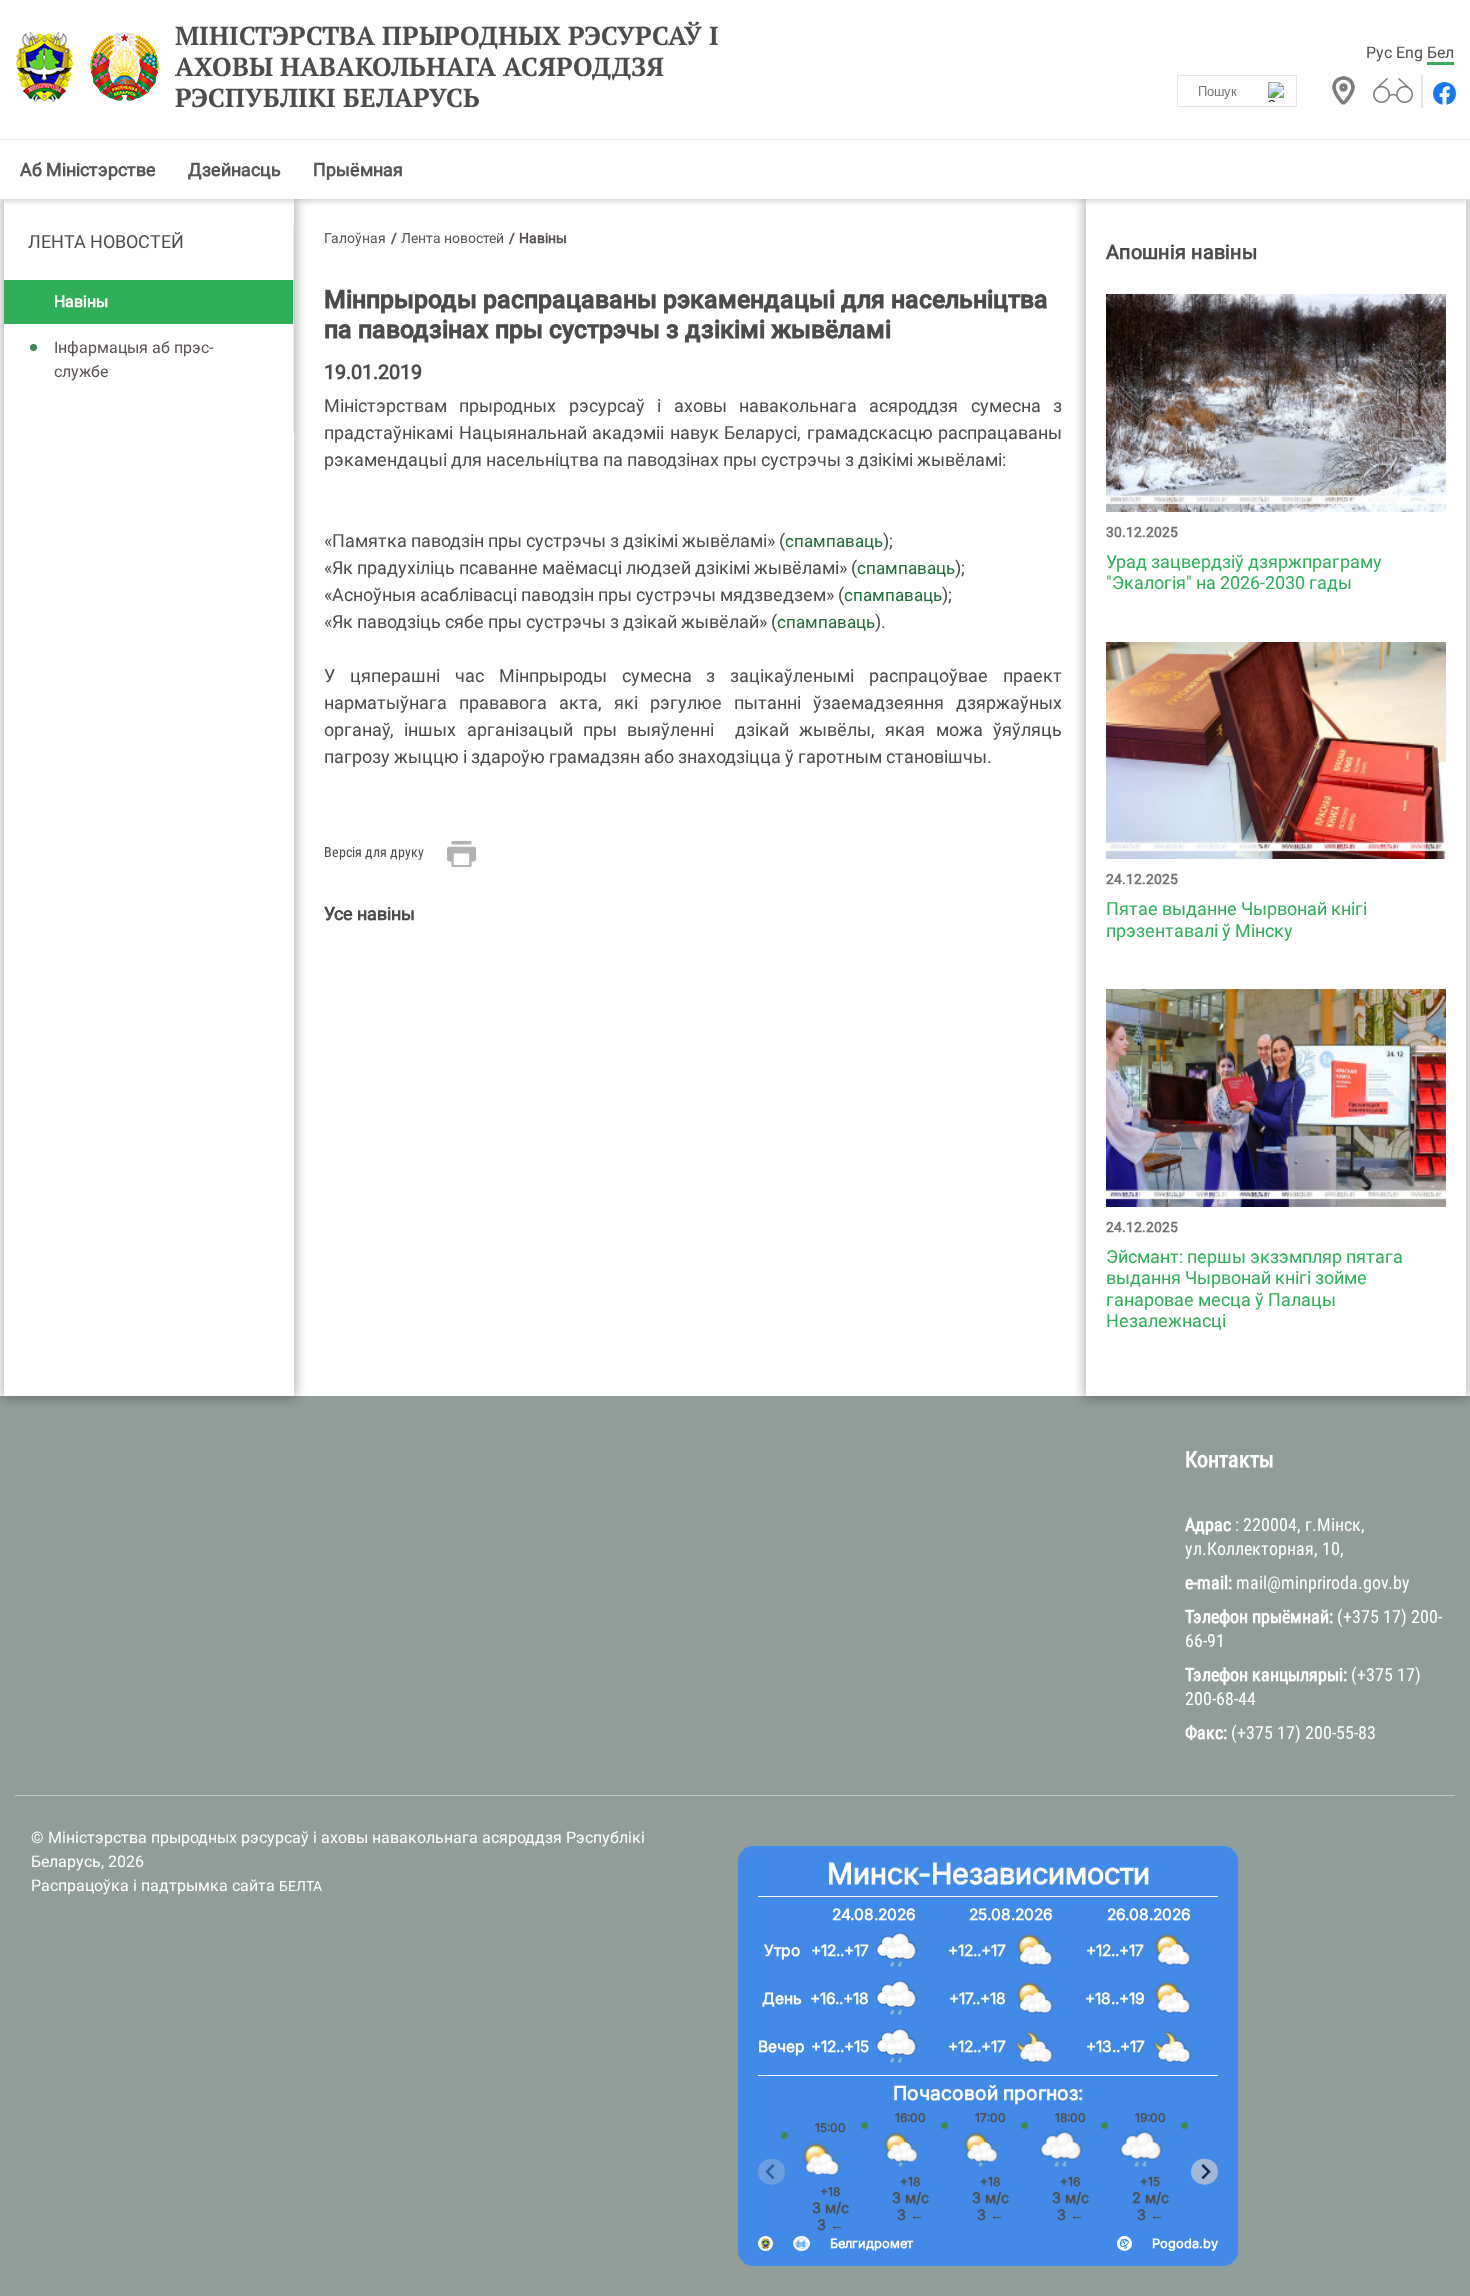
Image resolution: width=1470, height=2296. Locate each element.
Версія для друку (374, 852)
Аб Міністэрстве (88, 169)
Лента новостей (106, 241)
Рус (1379, 52)
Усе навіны (369, 913)
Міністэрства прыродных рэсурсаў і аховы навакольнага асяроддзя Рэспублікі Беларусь (447, 67)
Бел (1440, 52)
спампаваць (834, 541)
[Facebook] (1442, 93)
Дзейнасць (234, 169)
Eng (1409, 52)
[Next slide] (1204, 2172)
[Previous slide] (771, 2172)
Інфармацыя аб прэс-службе (133, 359)
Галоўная (355, 238)
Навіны (81, 301)
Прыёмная (358, 169)
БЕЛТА (300, 1886)
